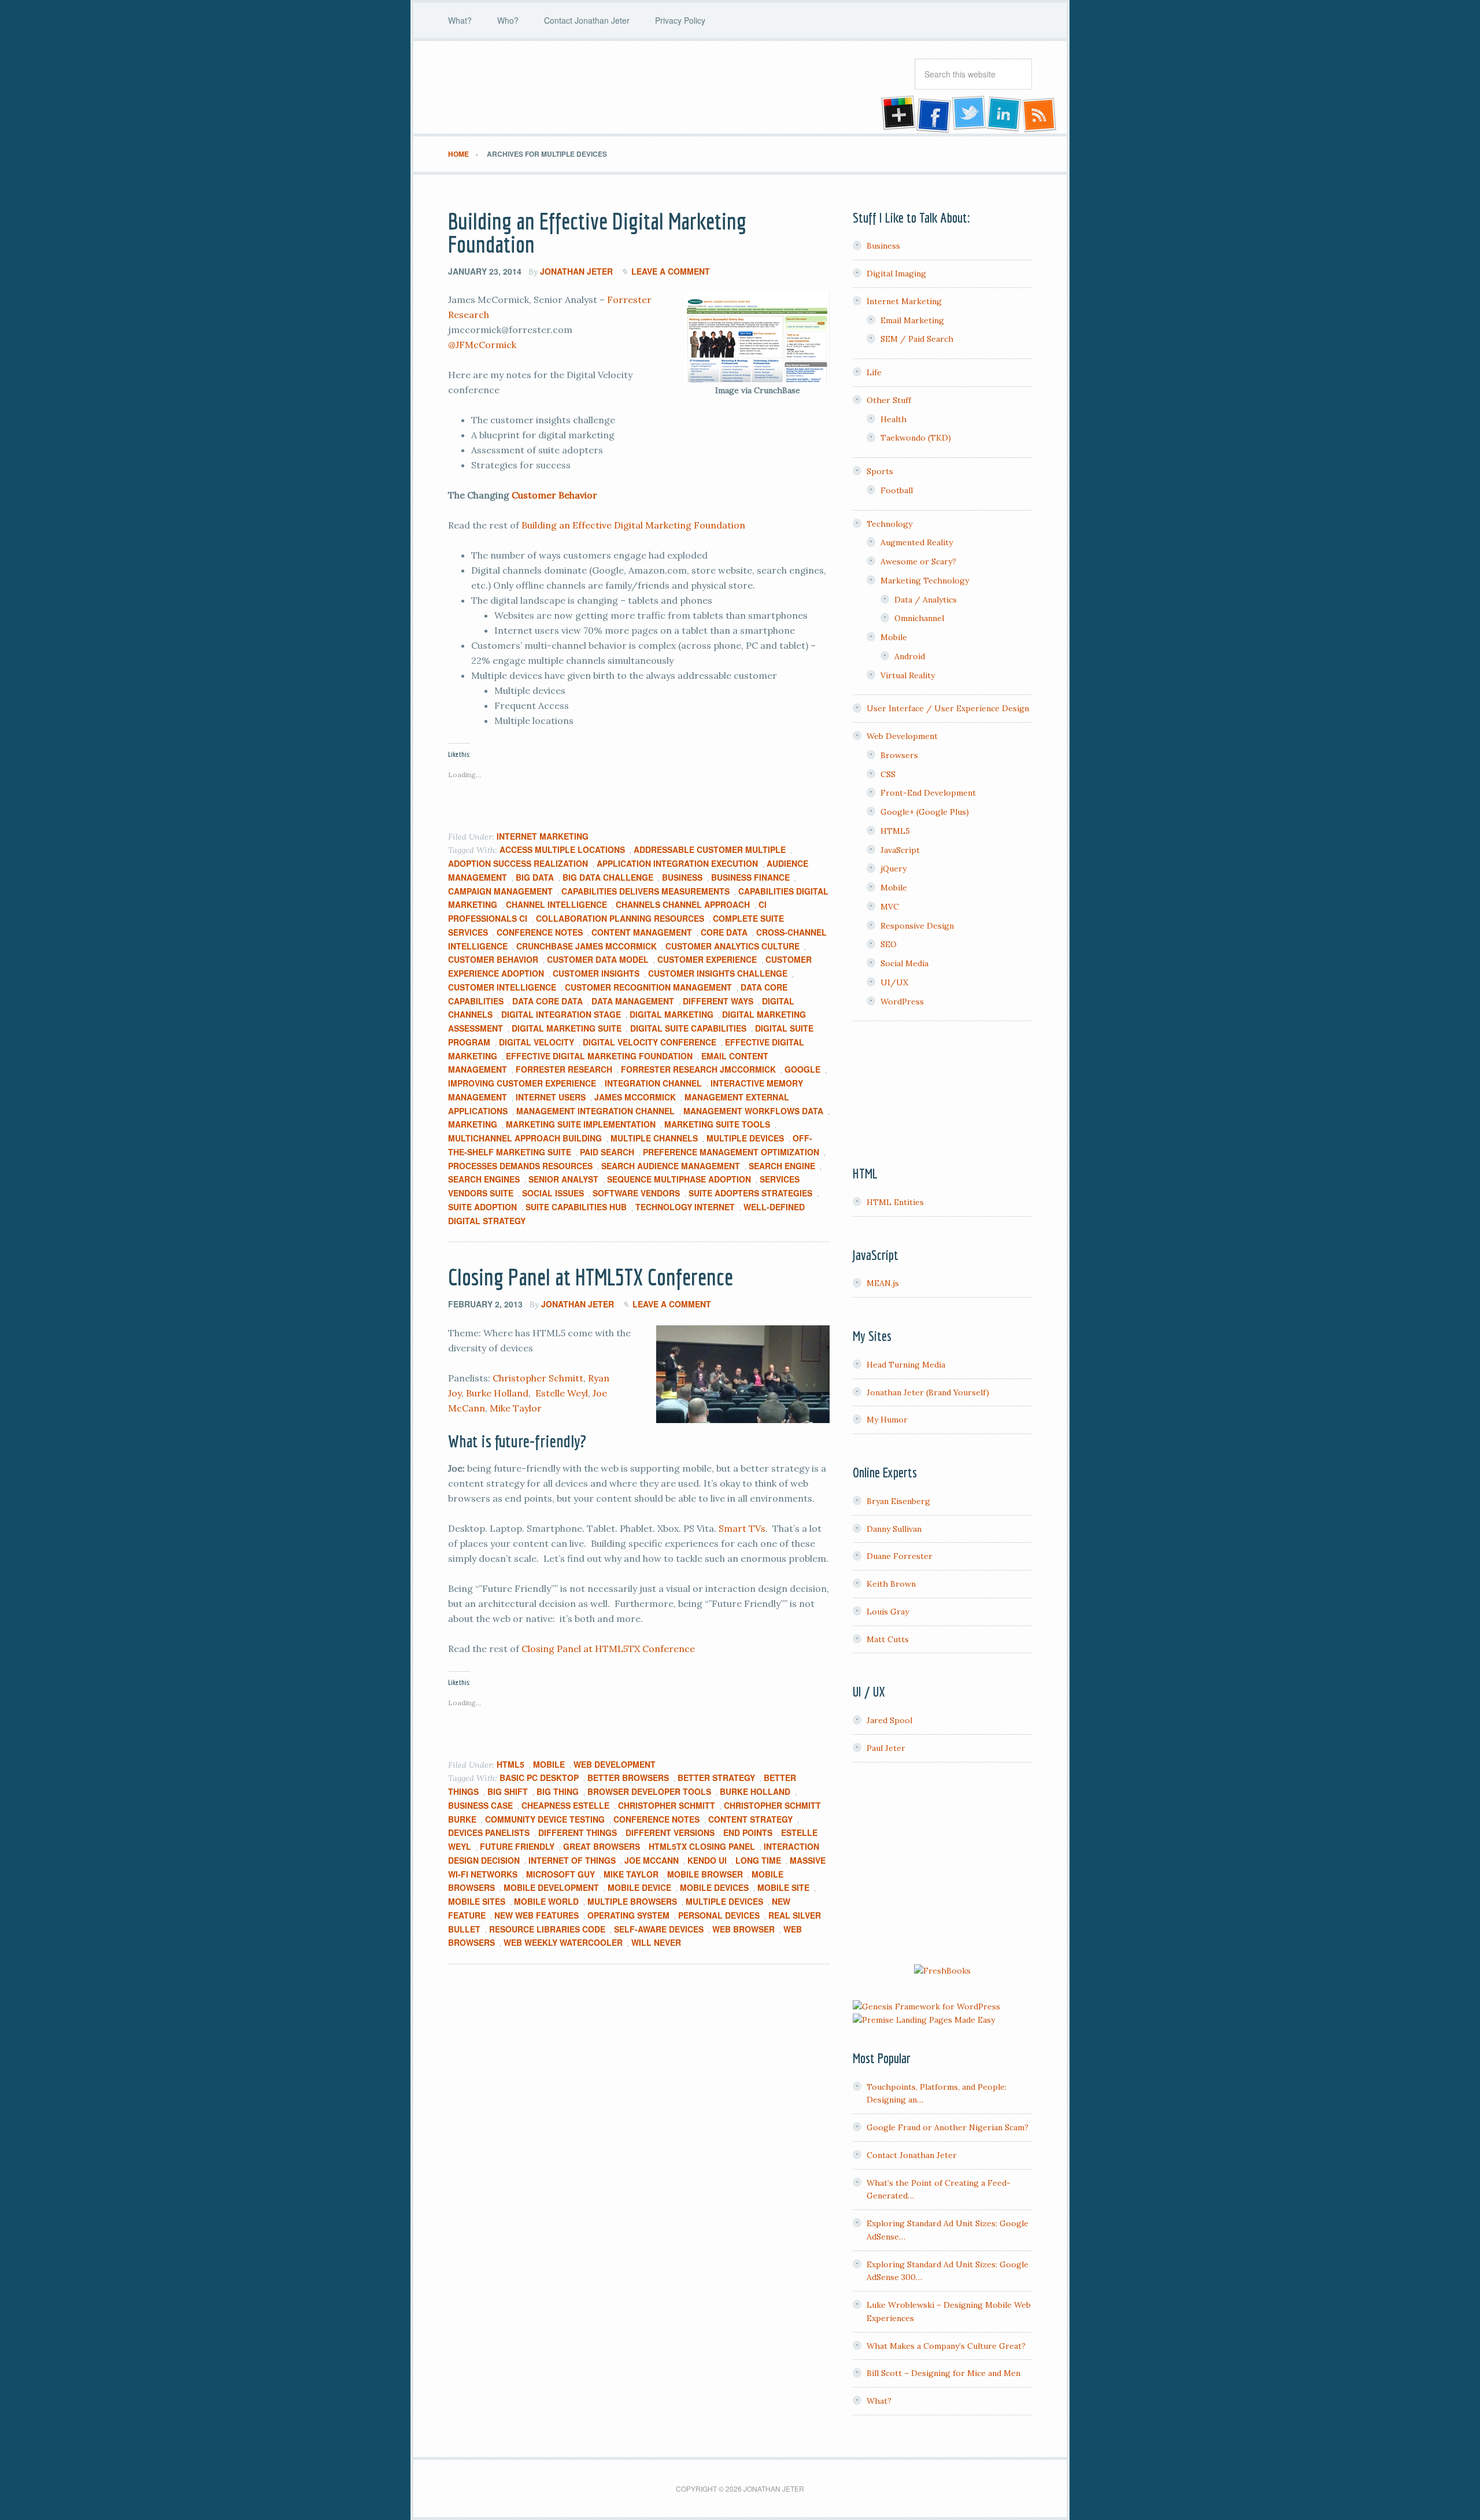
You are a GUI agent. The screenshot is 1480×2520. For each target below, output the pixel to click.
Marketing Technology (925, 581)
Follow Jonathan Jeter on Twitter (968, 114)
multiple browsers (632, 1901)
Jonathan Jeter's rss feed (1040, 114)
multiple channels (654, 1138)
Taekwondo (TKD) (916, 438)
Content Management (642, 932)
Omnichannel (919, 618)
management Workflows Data (753, 1111)
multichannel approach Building (525, 1138)
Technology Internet (685, 1207)
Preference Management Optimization (731, 1152)
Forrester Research (564, 1069)
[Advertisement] (942, 1865)
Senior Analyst (563, 1179)
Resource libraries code (547, 1929)
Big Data (535, 877)
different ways (718, 1001)
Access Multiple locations (562, 849)
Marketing (473, 1124)
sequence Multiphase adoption (679, 1179)
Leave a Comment (671, 271)
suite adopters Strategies (750, 1193)
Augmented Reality (917, 542)
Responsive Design (917, 926)
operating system (628, 1915)
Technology (889, 524)
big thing (558, 1791)
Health (893, 419)
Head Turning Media (906, 1365)
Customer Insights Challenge (718, 973)
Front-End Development (928, 793)
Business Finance (750, 877)
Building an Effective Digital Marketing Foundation (597, 232)
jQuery (893, 869)
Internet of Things (572, 1860)
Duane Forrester (900, 1556)
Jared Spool (889, 1720)
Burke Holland (497, 1393)
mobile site (783, 1887)
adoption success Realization (518, 863)
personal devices (719, 1915)
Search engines (484, 1179)
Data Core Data (547, 1001)
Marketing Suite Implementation (581, 1124)
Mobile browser (705, 1874)
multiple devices (745, 1138)
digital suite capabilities (688, 1028)
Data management (633, 1001)
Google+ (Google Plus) (925, 812)
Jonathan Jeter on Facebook (933, 114)
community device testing (545, 1819)
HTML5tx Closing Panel (702, 1846)
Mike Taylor (516, 1408)
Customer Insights (596, 973)
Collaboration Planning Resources (620, 918)
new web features (536, 1915)
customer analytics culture (732, 946)
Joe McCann (652, 1860)
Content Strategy (750, 1819)
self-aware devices (659, 1929)
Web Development (615, 1764)
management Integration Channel (595, 1111)
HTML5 (510, 1764)
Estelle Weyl (562, 1393)
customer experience (707, 959)
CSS (888, 774)
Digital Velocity (536, 1042)
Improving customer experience (522, 1083)
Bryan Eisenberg (898, 1501)
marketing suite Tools (717, 1124)
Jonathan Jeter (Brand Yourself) (928, 1392)
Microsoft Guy (560, 1874)
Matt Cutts (888, 1639)
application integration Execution (677, 863)
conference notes (540, 932)
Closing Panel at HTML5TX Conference (591, 1277)
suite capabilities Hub (576, 1207)
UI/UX (894, 982)
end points (748, 1832)
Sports (880, 471)
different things (578, 1832)
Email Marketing (912, 320)
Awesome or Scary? (918, 561)
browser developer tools (649, 1791)
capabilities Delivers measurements (645, 891)
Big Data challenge (608, 877)
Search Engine (782, 1166)
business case (480, 1805)
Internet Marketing (543, 836)
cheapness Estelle (565, 1805)
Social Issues (553, 1193)
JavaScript (900, 850)
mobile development (551, 1887)
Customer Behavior (554, 495)
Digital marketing (671, 1014)
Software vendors (636, 1193)
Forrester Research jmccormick (698, 1069)
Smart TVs (742, 1528)
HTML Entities (895, 1202)
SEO (889, 944)
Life (874, 372)
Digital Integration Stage (561, 1014)
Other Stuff (889, 400)
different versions (670, 1832)
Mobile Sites (477, 1901)
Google (802, 1069)
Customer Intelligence (502, 987)
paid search (607, 1152)
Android (910, 656)
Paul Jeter (886, 1748)
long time (758, 1860)
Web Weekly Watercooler (563, 1942)
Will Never (656, 1942)
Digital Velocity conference (650, 1042)
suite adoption (482, 1207)
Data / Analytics (926, 600)
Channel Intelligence (556, 904)
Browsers (899, 755)
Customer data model (598, 959)
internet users (551, 1097)
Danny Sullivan (894, 1529)
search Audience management (671, 1166)
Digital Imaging (896, 274)
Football (897, 490)
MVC (890, 907)
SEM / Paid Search (917, 339)
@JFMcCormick (482, 345)
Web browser (743, 1929)
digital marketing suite (567, 1028)
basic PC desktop (539, 1778)
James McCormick (635, 1097)
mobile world (546, 1901)
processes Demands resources (520, 1166)
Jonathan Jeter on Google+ (897, 114)
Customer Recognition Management (648, 987)
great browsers (602, 1846)
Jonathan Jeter (541, 87)
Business (682, 877)
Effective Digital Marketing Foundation (599, 1056)
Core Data (724, 932)
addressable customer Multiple (710, 849)
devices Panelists (489, 1832)
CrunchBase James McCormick (587, 946)
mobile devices (714, 1887)
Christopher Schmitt (538, 1378)
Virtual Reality (908, 675)
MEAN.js (883, 1283)
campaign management (500, 891)
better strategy (716, 1778)
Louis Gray (888, 1612)
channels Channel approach (683, 904)
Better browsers (628, 1778)
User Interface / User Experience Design (948, 708)
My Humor (887, 1420)
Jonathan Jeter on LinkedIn (1004, 114)
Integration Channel (653, 1083)
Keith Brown (891, 1584)
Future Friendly (517, 1846)
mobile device (639, 1887)
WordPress (902, 1002)
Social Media (904, 963)
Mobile (549, 1764)
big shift (508, 1791)
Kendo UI (707, 1860)
